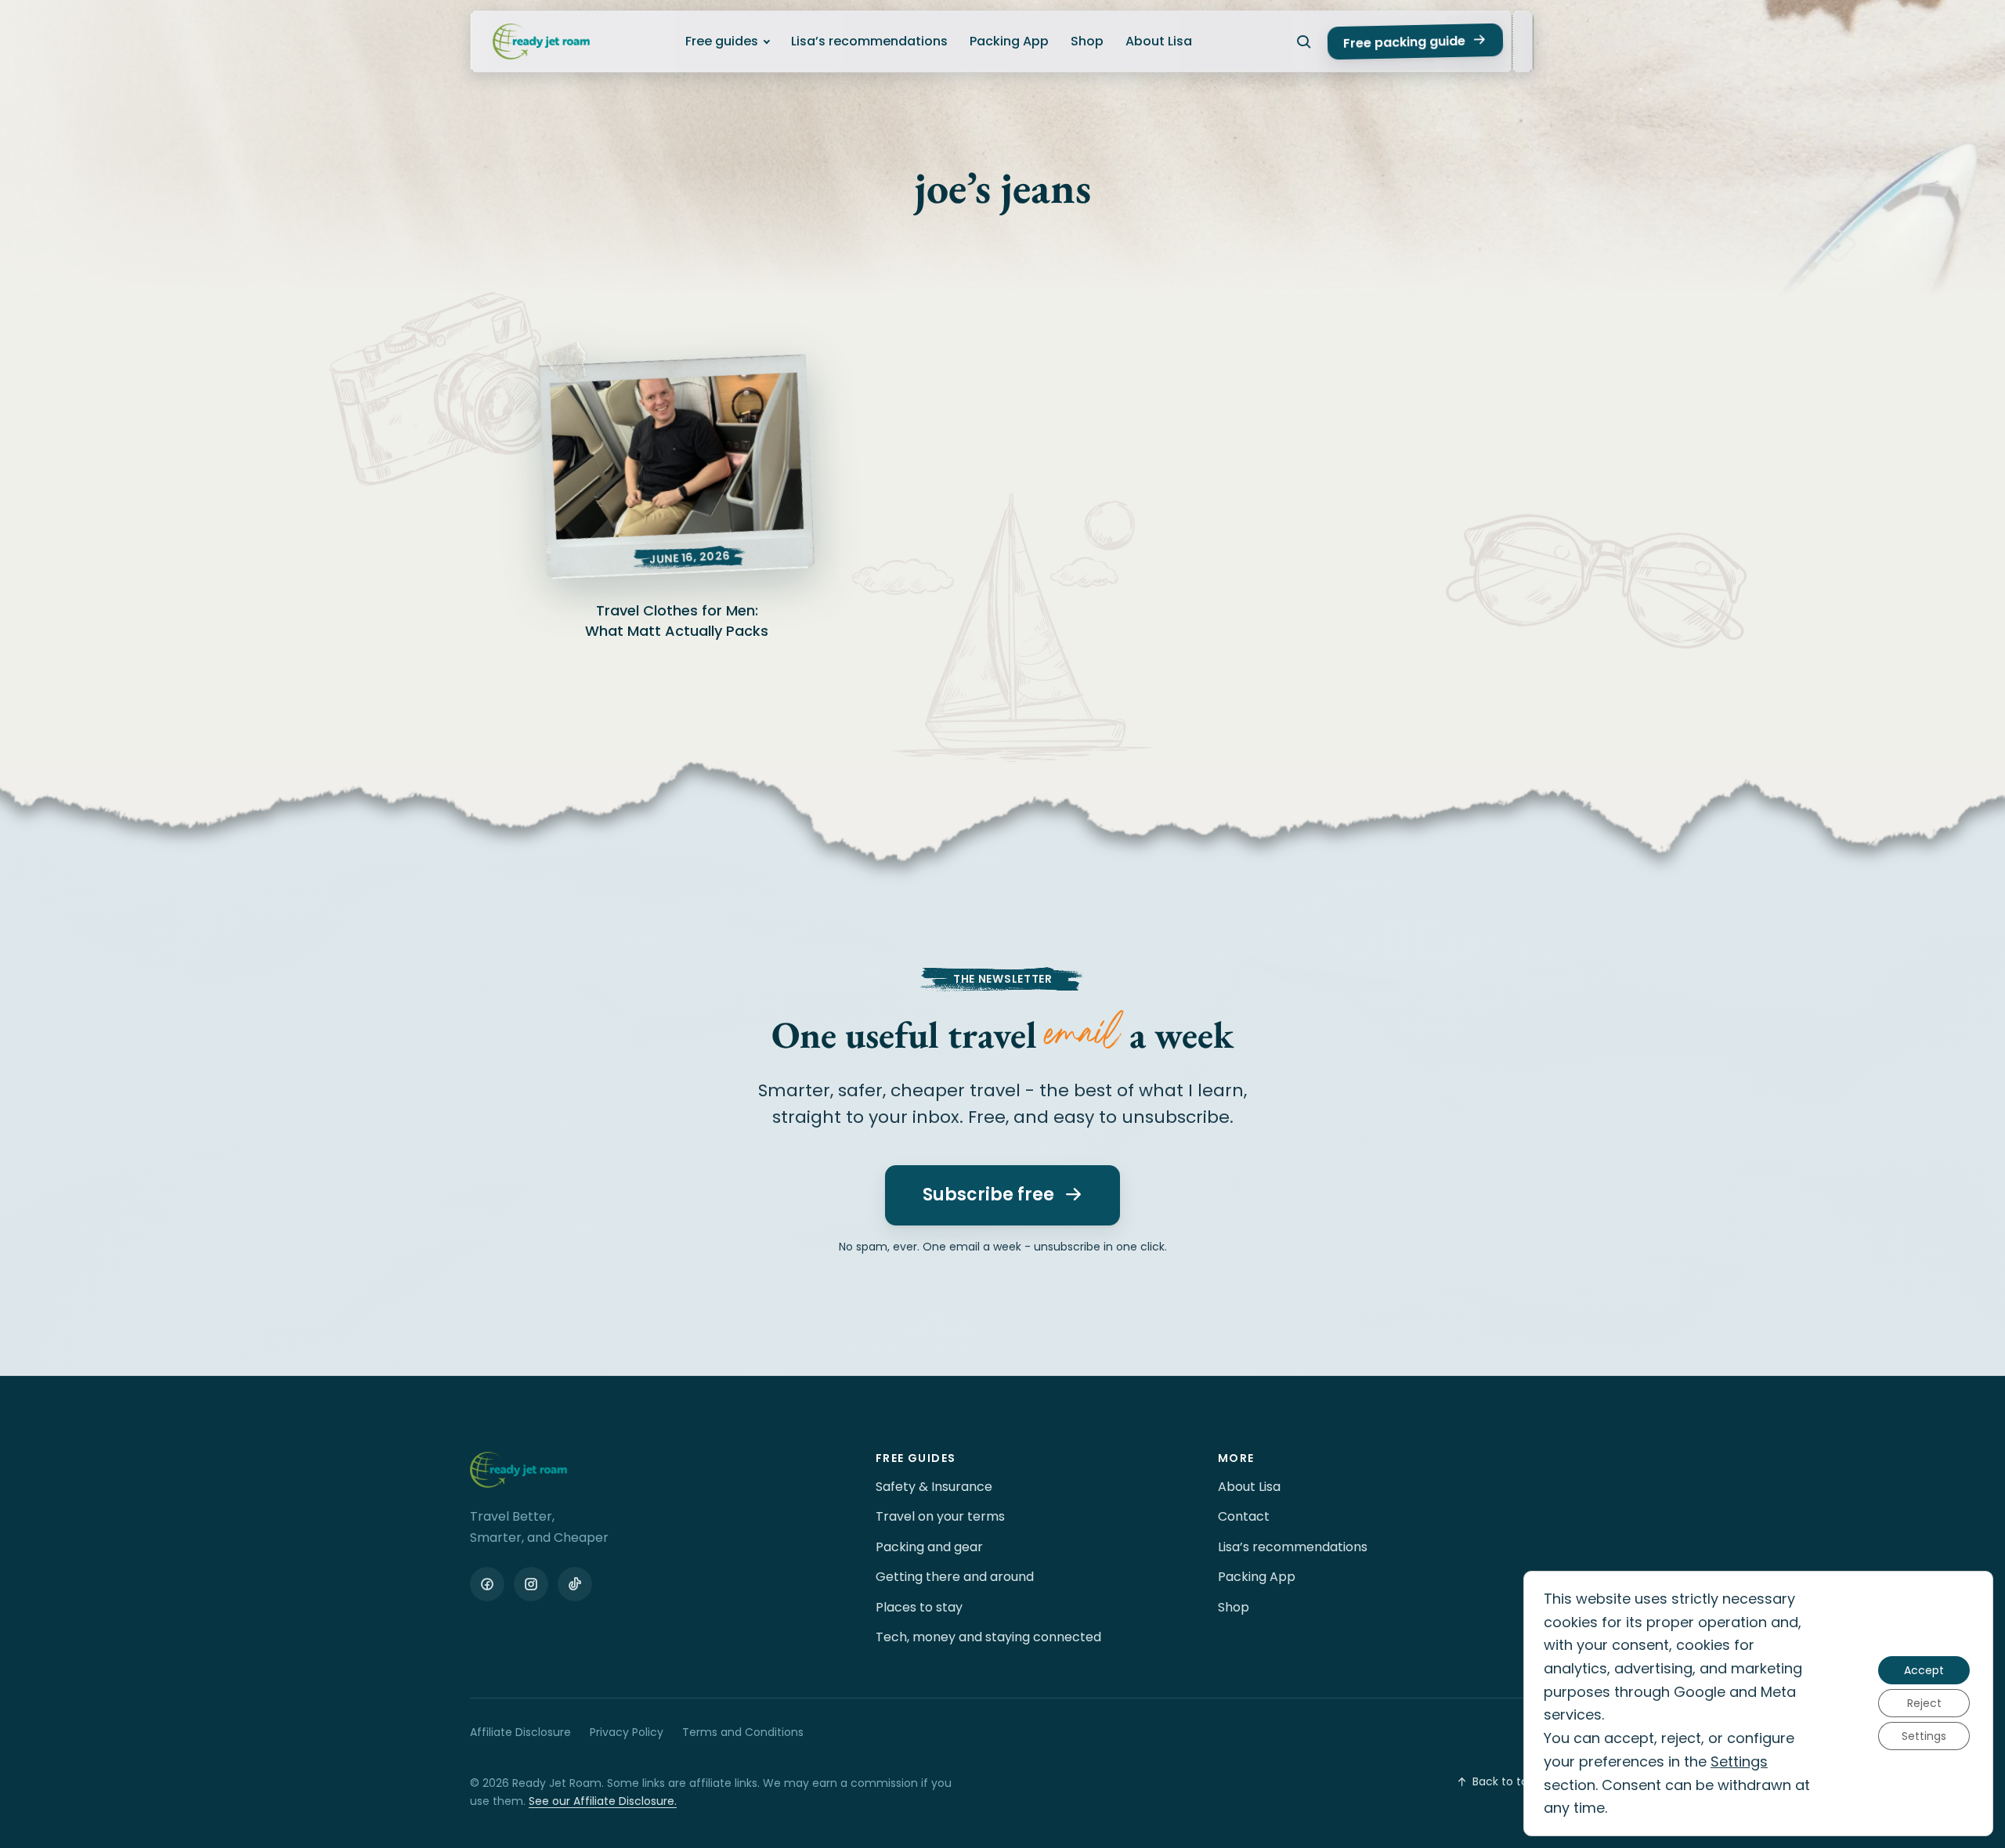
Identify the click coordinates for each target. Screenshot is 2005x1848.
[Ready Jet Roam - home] (541, 42)
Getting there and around (955, 1577)
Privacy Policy (627, 1732)
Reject (1924, 1704)
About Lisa (1159, 41)
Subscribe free (988, 1195)
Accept (1924, 1671)
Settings (1739, 1761)
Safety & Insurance (934, 1487)
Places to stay (919, 1607)
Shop (1087, 41)
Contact (1244, 1516)
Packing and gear (929, 1547)
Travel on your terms (940, 1516)
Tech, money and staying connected (988, 1637)
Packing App (1009, 41)
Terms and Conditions (743, 1732)
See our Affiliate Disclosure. (603, 1801)
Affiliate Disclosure (520, 1732)
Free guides (722, 41)
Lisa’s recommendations (869, 41)
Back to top (1504, 1781)
